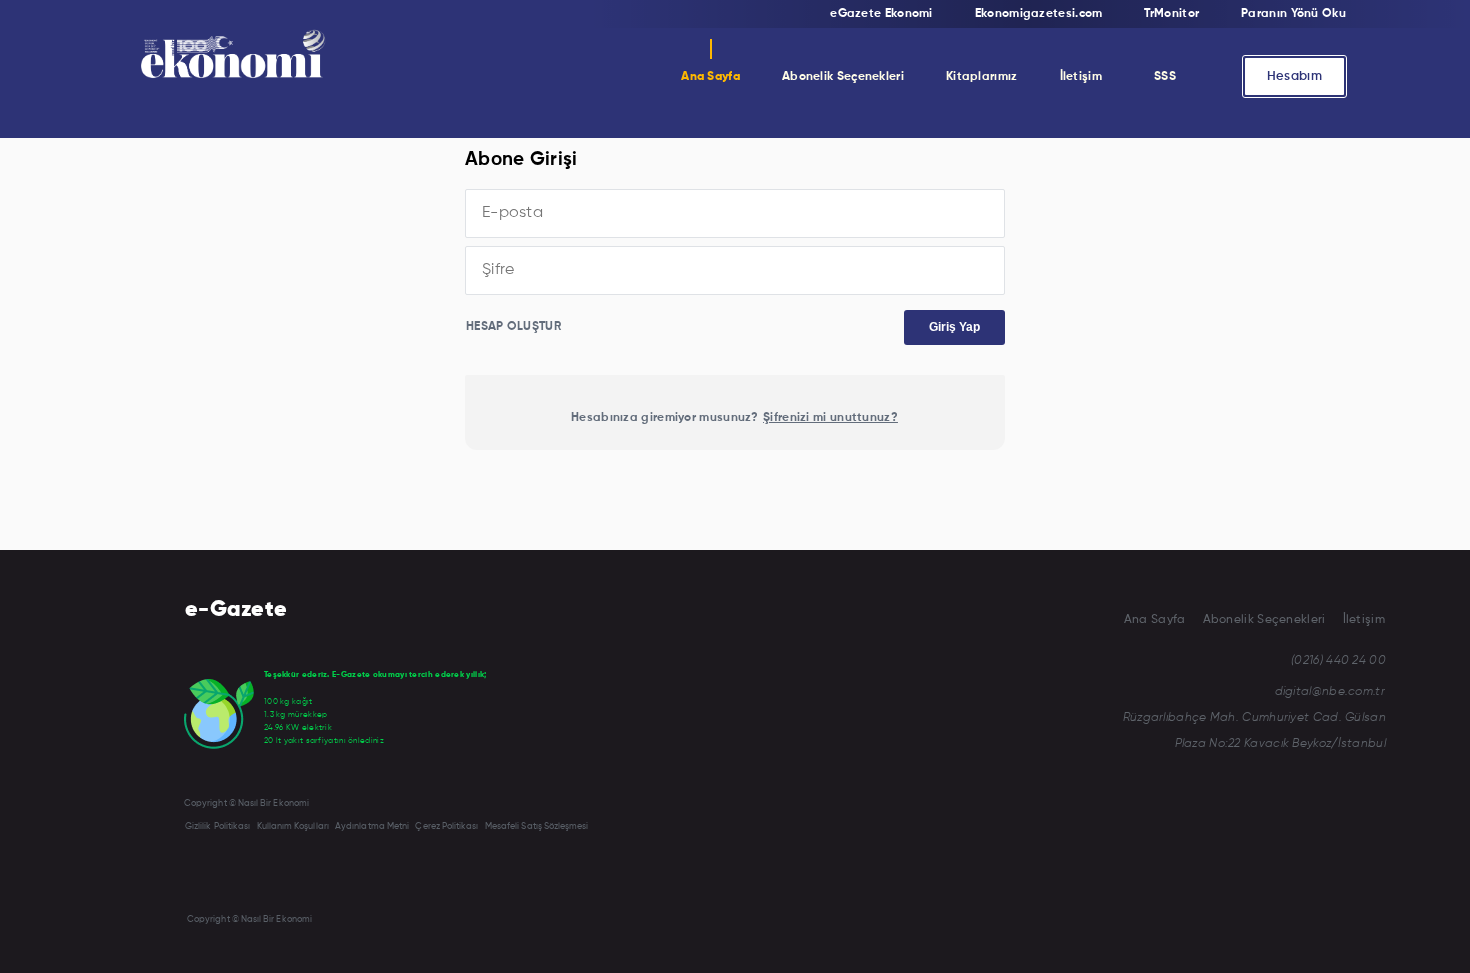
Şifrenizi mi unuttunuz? (830, 418)
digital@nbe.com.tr (1330, 692)
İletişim (1081, 77)
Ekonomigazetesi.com (1039, 14)
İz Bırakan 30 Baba (1003, 167)
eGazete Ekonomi (881, 14)
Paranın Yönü (827, 207)
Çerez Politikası (446, 826)
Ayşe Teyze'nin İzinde (1009, 207)
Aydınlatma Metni (372, 826)
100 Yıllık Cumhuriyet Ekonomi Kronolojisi (1066, 247)
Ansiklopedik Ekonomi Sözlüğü (1035, 127)
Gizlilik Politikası (217, 826)
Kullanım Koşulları (293, 826)
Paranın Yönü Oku (1293, 14)
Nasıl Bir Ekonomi (837, 127)
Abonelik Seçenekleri (843, 77)
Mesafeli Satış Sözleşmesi (537, 826)
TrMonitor (815, 167)
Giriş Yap (954, 327)
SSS (1165, 77)
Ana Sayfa (710, 77)
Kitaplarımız (982, 77)
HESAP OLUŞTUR (513, 327)
